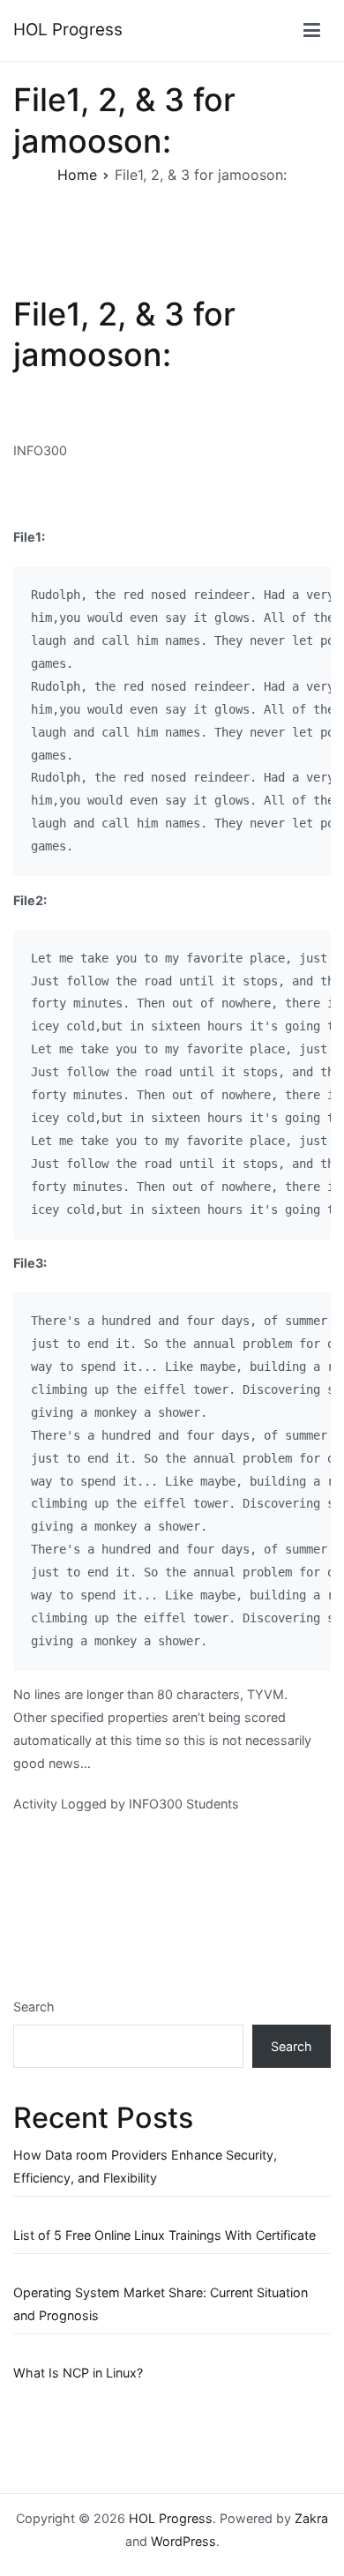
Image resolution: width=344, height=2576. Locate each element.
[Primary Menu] (312, 31)
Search (34, 2007)
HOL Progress (68, 30)
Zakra (311, 2518)
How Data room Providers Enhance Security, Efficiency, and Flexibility (145, 2166)
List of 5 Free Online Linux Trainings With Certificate (165, 2235)
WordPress (183, 2541)
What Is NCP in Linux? (78, 2373)
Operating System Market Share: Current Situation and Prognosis (161, 2304)
